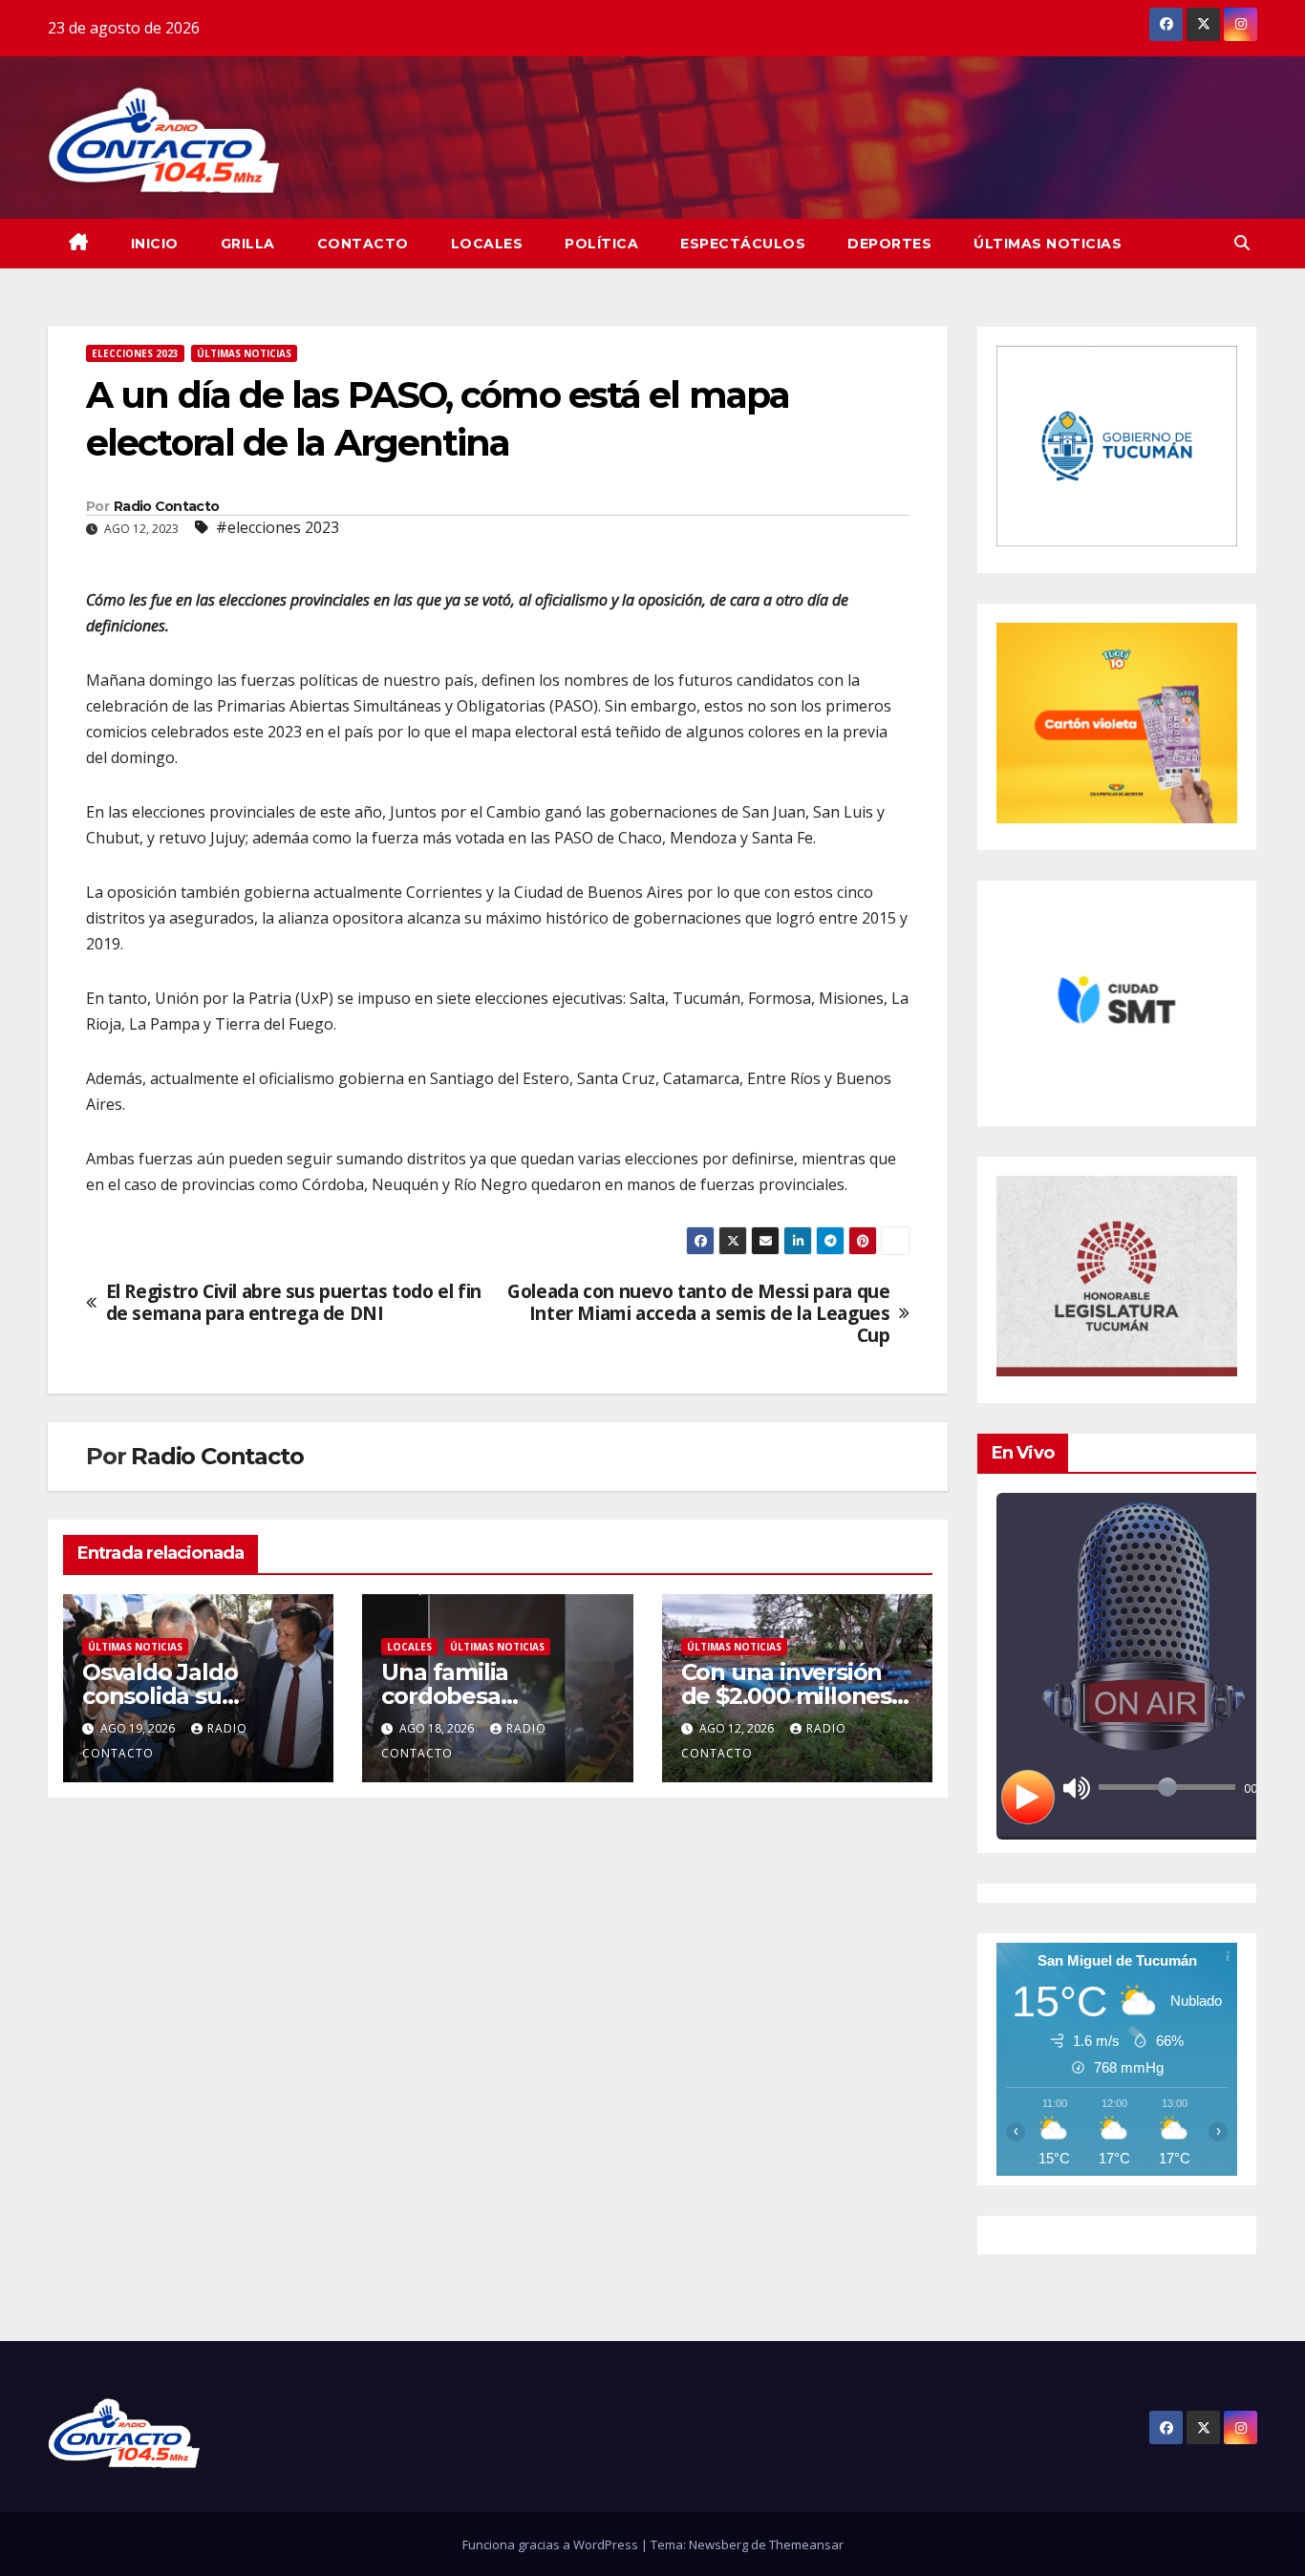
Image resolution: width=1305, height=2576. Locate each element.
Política (601, 244)
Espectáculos (743, 244)
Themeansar (806, 2544)
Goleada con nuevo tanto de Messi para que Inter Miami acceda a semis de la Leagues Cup (698, 1313)
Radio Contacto (166, 506)
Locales (487, 244)
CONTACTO (363, 244)
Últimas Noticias (1048, 244)
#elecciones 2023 (278, 527)
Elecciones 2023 (135, 353)
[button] (1242, 243)
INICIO (155, 244)
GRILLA (248, 244)
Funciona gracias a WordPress (552, 2544)
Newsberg (718, 2544)
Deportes (889, 244)
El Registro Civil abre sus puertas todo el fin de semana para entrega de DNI (294, 1302)
